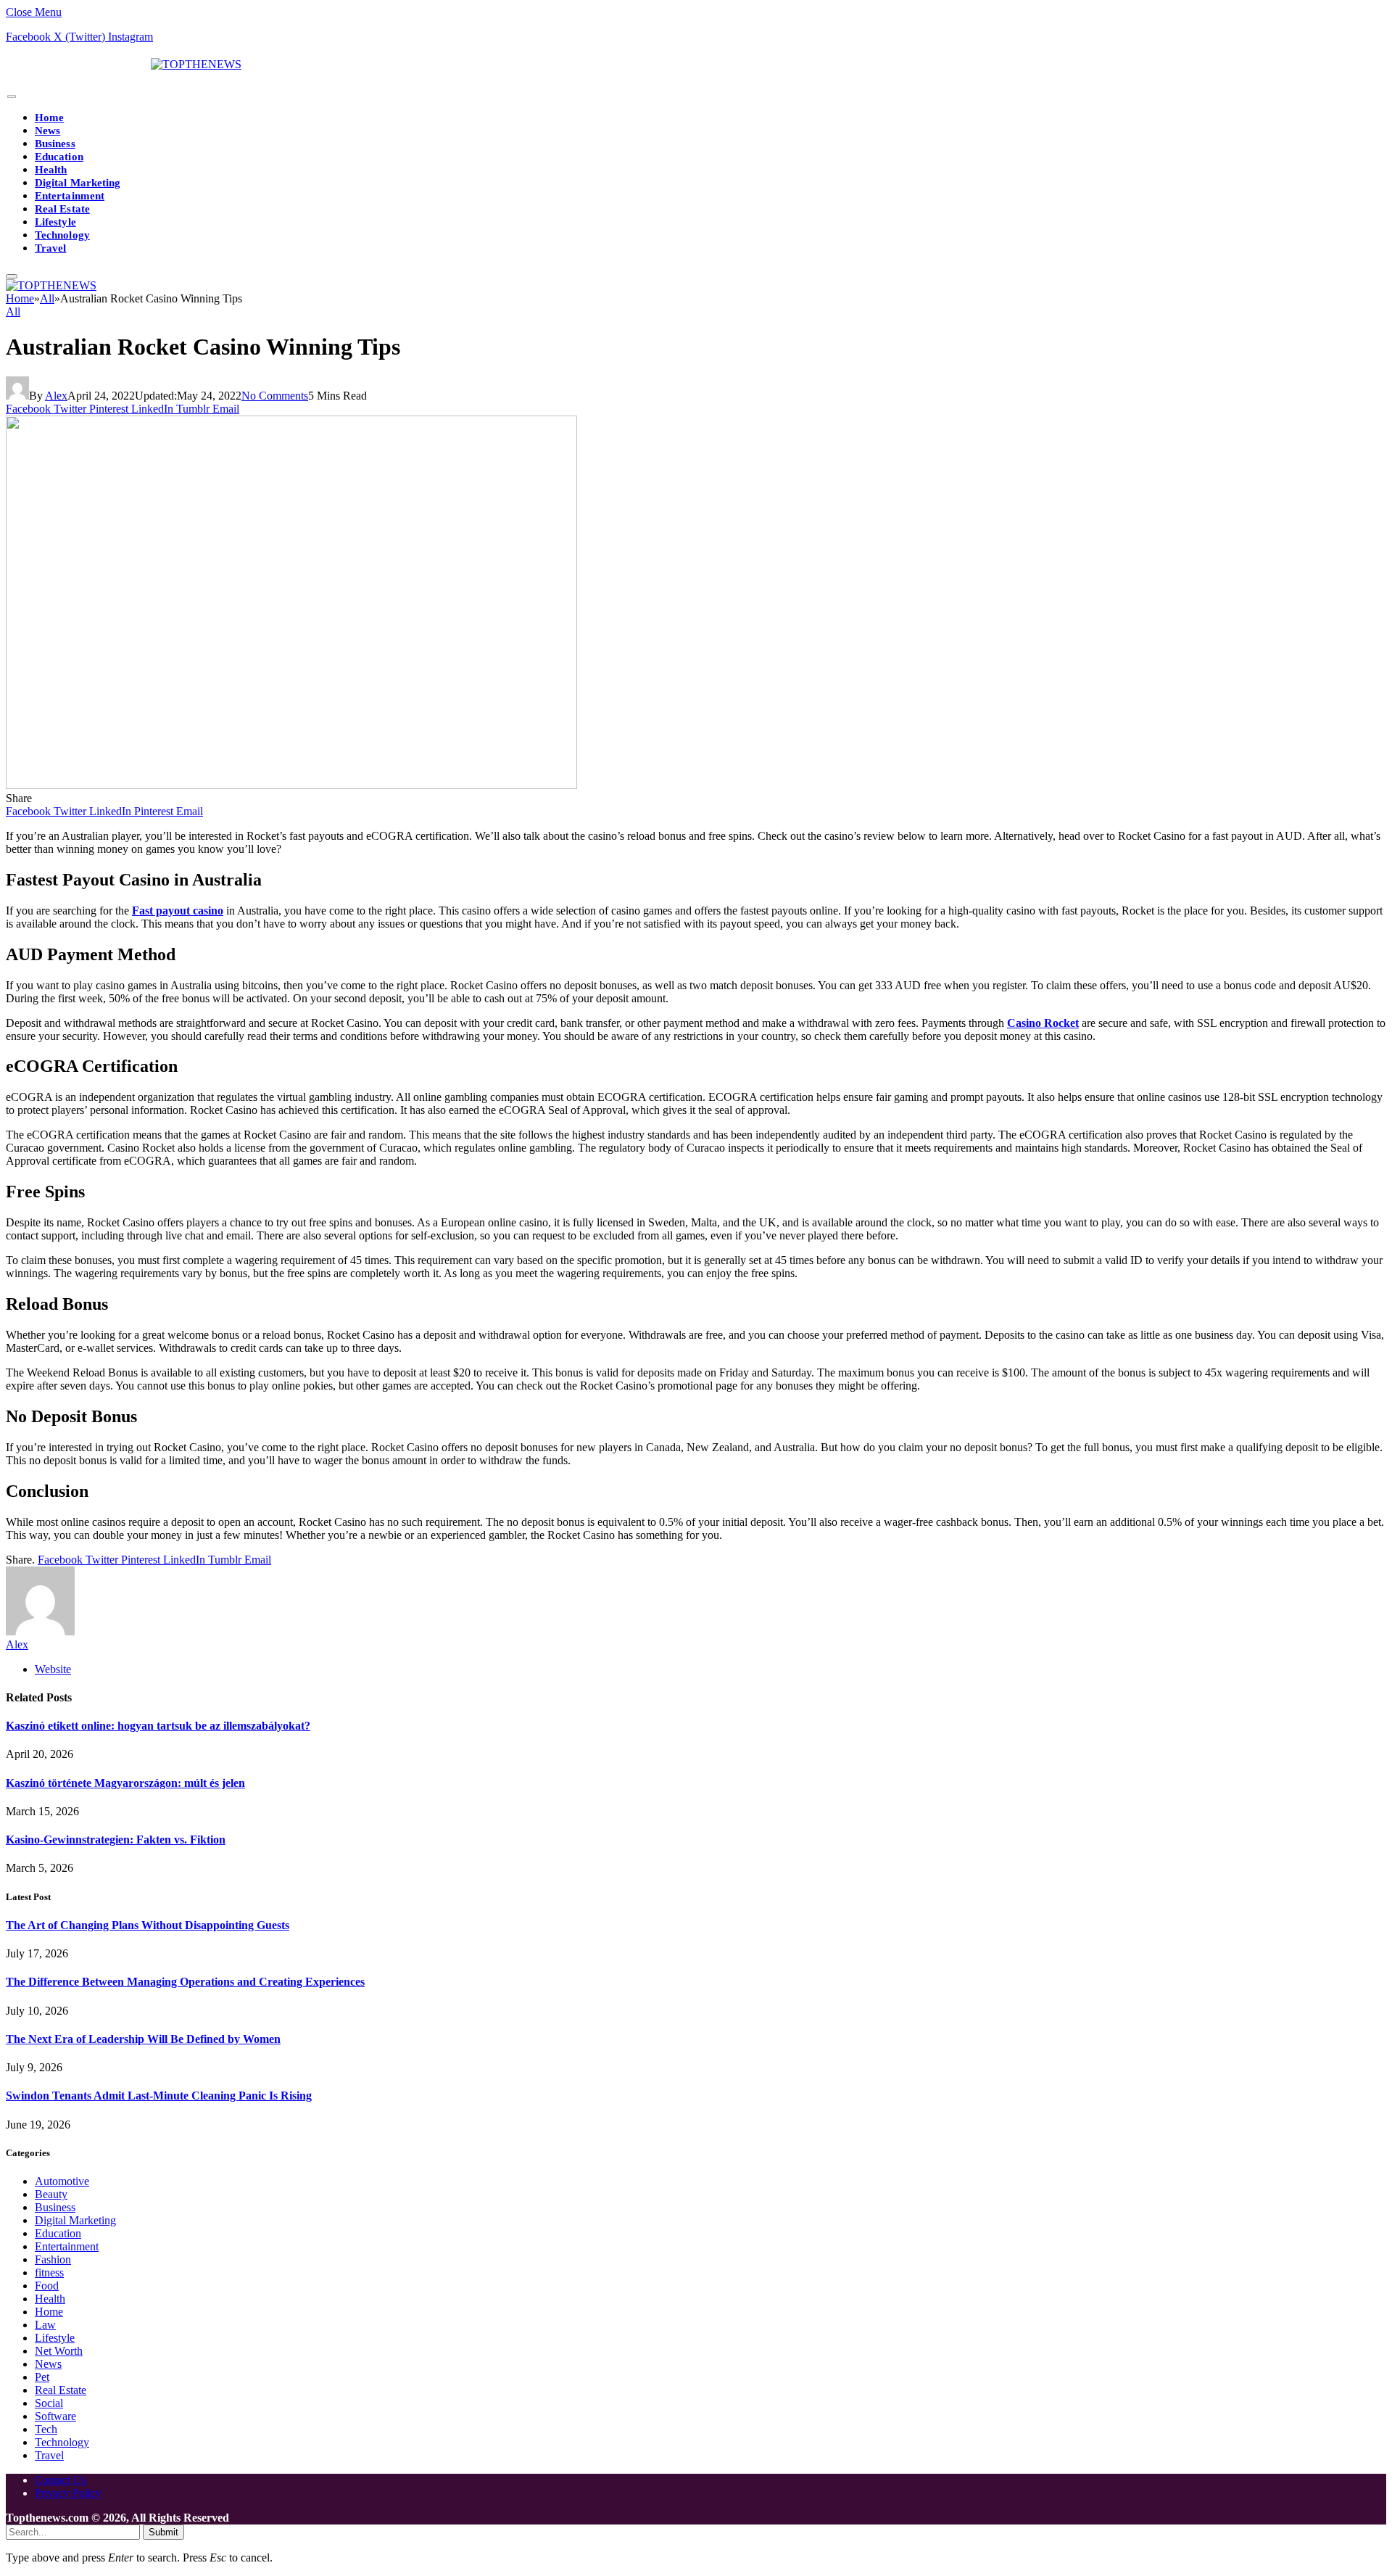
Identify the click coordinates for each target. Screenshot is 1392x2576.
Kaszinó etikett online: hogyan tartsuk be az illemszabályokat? (158, 1726)
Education (59, 157)
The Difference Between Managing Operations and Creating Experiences (185, 1982)
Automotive (62, 2181)
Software (55, 2416)
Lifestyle (55, 222)
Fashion (53, 2259)
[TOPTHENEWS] (124, 64)
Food (47, 2286)
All (13, 311)
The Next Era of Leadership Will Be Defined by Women (143, 2039)
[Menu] (12, 97)
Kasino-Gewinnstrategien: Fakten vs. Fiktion (116, 1840)
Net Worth (59, 2351)
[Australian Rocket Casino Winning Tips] (291, 785)
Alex (56, 396)
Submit (163, 2532)
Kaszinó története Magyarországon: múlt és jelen (125, 1783)
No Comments (275, 396)
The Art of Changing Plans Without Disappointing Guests (148, 1925)
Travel (50, 248)
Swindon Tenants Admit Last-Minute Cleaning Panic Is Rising (159, 2096)
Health (51, 170)
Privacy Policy (68, 2493)
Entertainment (70, 196)
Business (55, 144)
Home (49, 117)
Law (45, 2325)
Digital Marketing (78, 183)
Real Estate (62, 209)
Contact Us (61, 2480)
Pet (42, 2377)
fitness (49, 2272)
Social (49, 2403)
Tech (46, 2429)
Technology (62, 235)
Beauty (51, 2194)
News (47, 131)
